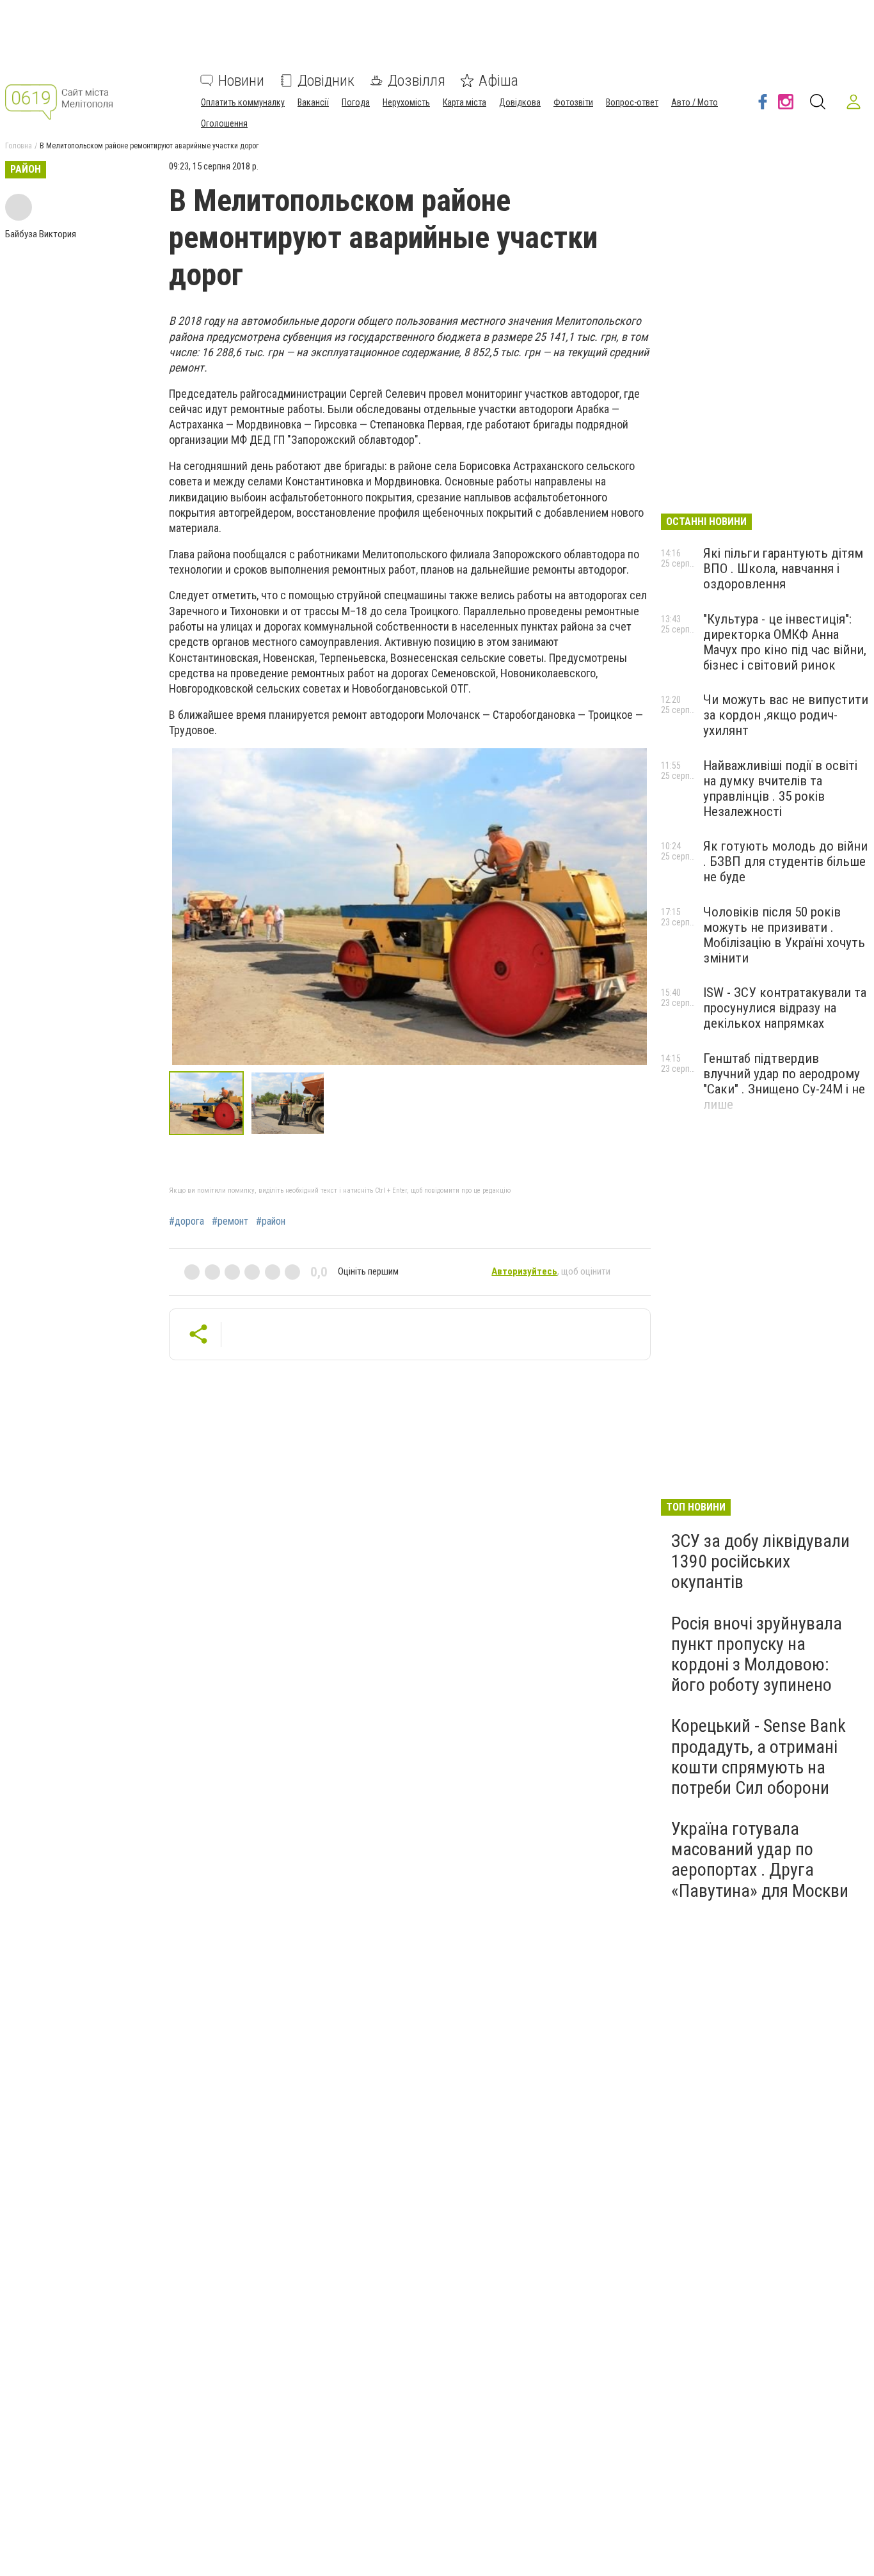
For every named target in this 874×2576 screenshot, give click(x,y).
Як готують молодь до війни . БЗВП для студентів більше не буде (785, 861)
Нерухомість (406, 102)
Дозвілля (417, 81)
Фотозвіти (573, 102)
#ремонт (230, 1221)
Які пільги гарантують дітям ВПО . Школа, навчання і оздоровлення (783, 569)
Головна (19, 146)
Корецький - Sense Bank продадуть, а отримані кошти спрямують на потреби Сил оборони (759, 1757)
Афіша (498, 81)
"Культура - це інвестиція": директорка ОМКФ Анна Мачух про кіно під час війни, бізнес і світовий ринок (785, 642)
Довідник (326, 81)
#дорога (187, 1221)
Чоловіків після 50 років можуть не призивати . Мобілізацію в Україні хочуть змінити (784, 935)
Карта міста (465, 102)
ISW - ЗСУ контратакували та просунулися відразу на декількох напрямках (785, 1008)
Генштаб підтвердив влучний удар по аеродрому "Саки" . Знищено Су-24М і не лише (784, 1081)
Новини (241, 81)
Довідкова (520, 102)
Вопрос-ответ (632, 102)
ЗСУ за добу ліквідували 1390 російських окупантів (760, 1561)
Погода (356, 102)
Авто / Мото (695, 102)
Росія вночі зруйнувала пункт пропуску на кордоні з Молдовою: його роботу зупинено (757, 1654)
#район (271, 1221)
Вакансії (313, 102)
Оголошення (224, 123)
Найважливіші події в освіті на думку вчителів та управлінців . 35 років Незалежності (780, 789)
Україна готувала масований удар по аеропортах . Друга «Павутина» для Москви (760, 1860)
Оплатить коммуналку (243, 102)
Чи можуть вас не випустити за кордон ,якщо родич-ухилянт (786, 715)
